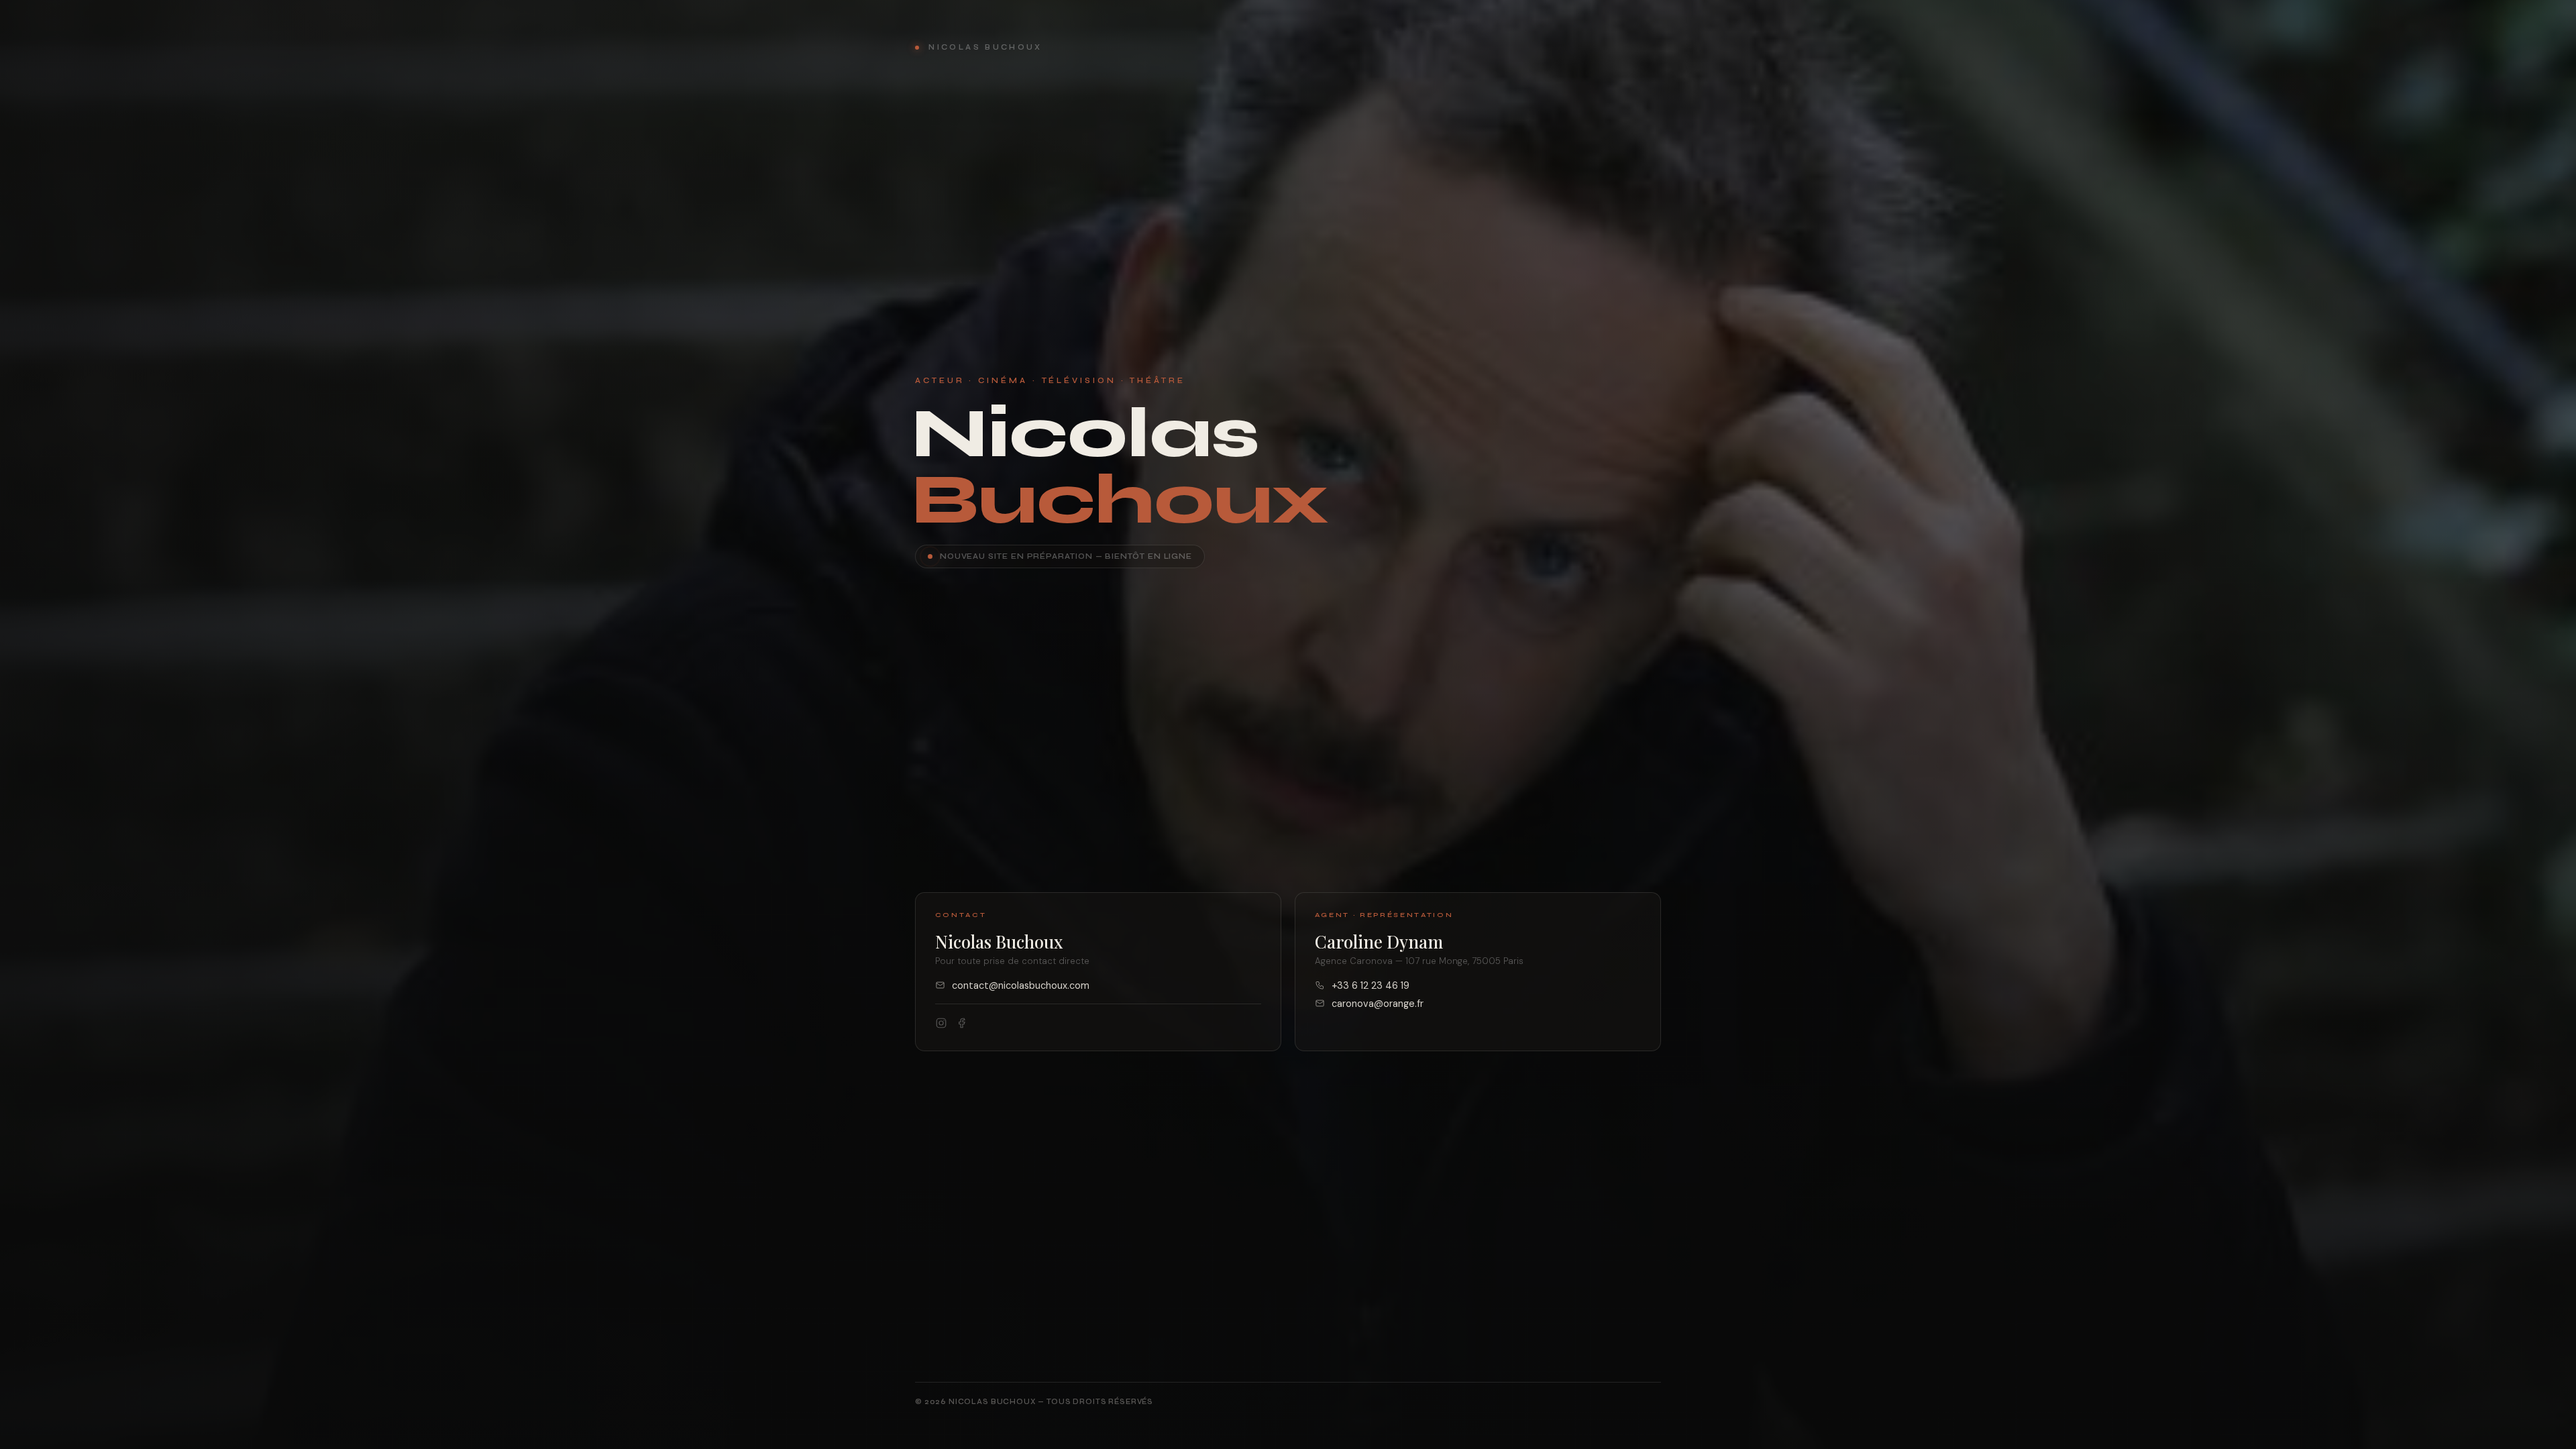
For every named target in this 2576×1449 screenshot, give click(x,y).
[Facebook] (963, 1025)
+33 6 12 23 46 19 (1371, 985)
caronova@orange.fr (1378, 1004)
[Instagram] (941, 1025)
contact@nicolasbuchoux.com (1021, 985)
